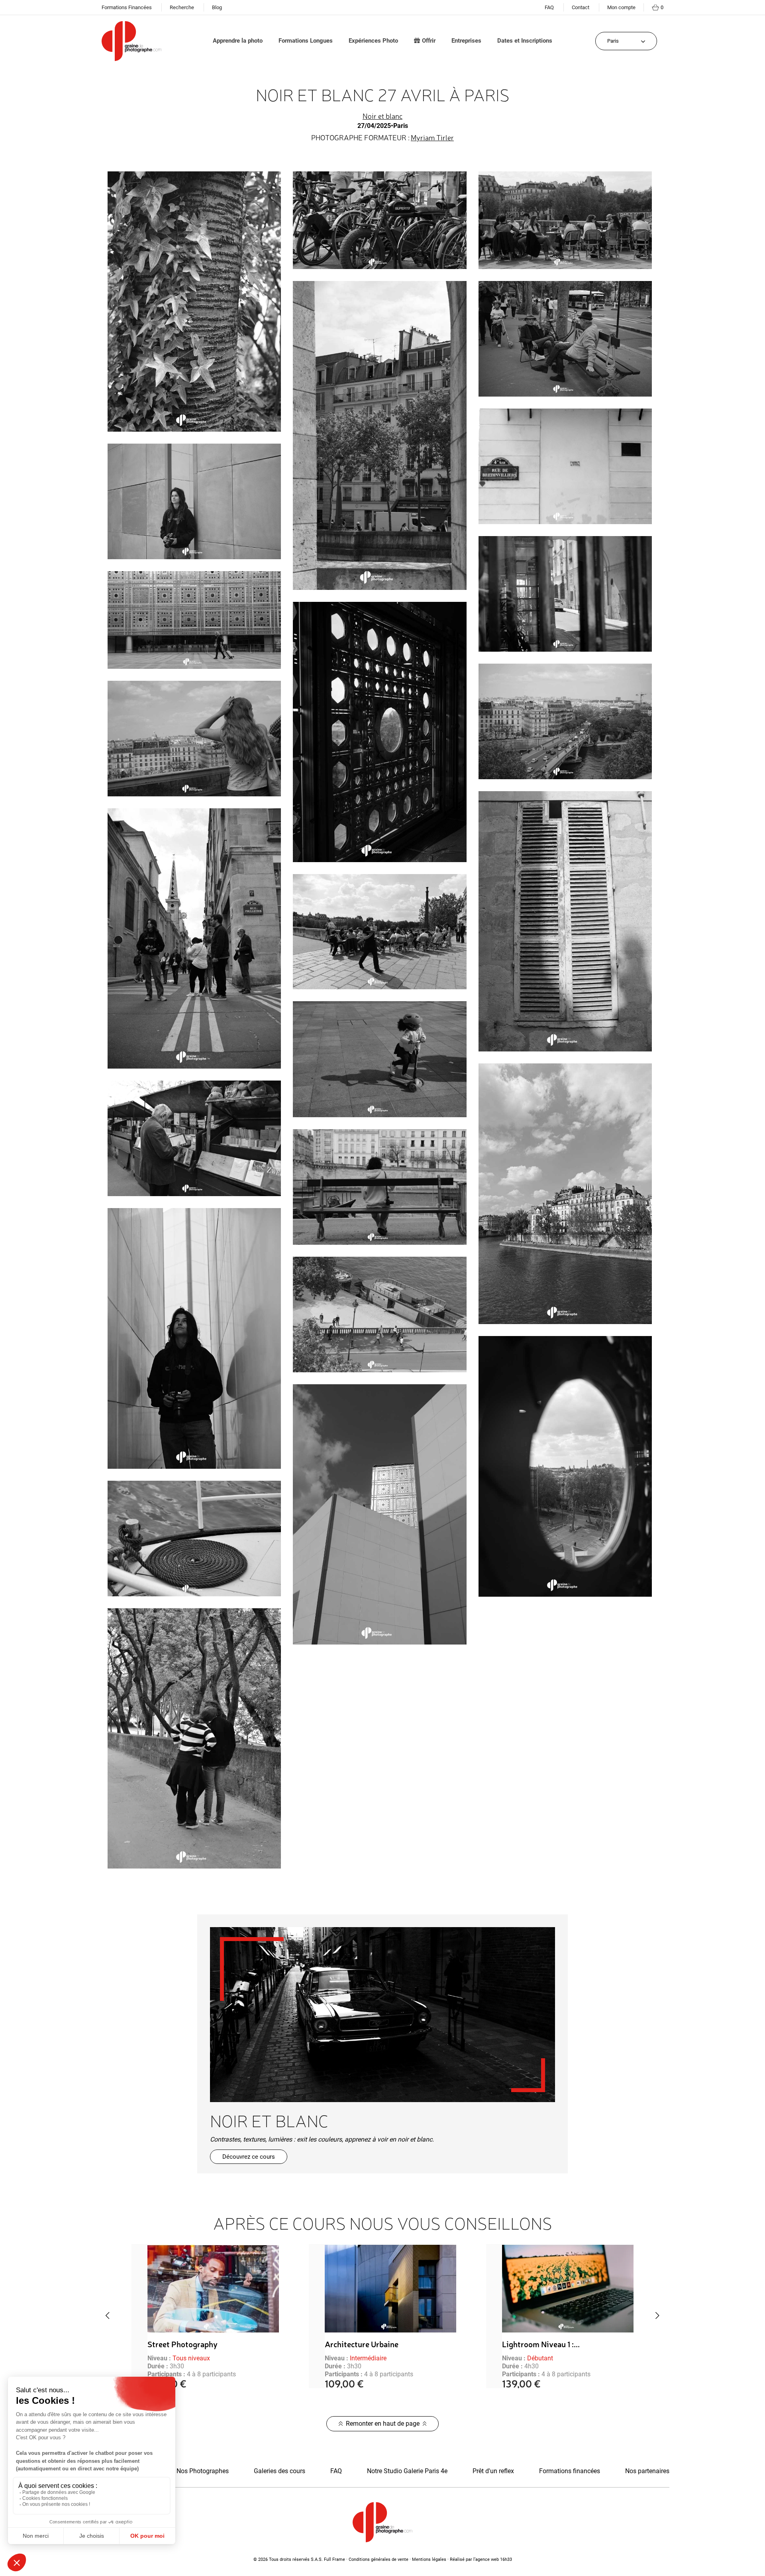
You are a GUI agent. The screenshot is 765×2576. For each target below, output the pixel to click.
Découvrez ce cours (249, 2157)
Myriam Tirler (432, 137)
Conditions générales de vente (379, 2559)
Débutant (363, 2358)
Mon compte (621, 7)
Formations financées (570, 2471)
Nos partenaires (647, 2471)
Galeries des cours (280, 2471)
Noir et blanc (382, 116)
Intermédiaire (191, 2358)
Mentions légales (429, 2559)
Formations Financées (127, 7)
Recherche (182, 7)
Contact (581, 7)
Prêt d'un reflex (493, 2471)
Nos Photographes (203, 2471)
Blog (217, 7)
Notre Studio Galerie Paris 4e (407, 2471)
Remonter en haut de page (383, 2424)
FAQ (549, 7)
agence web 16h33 (494, 2559)
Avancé (537, 2358)
